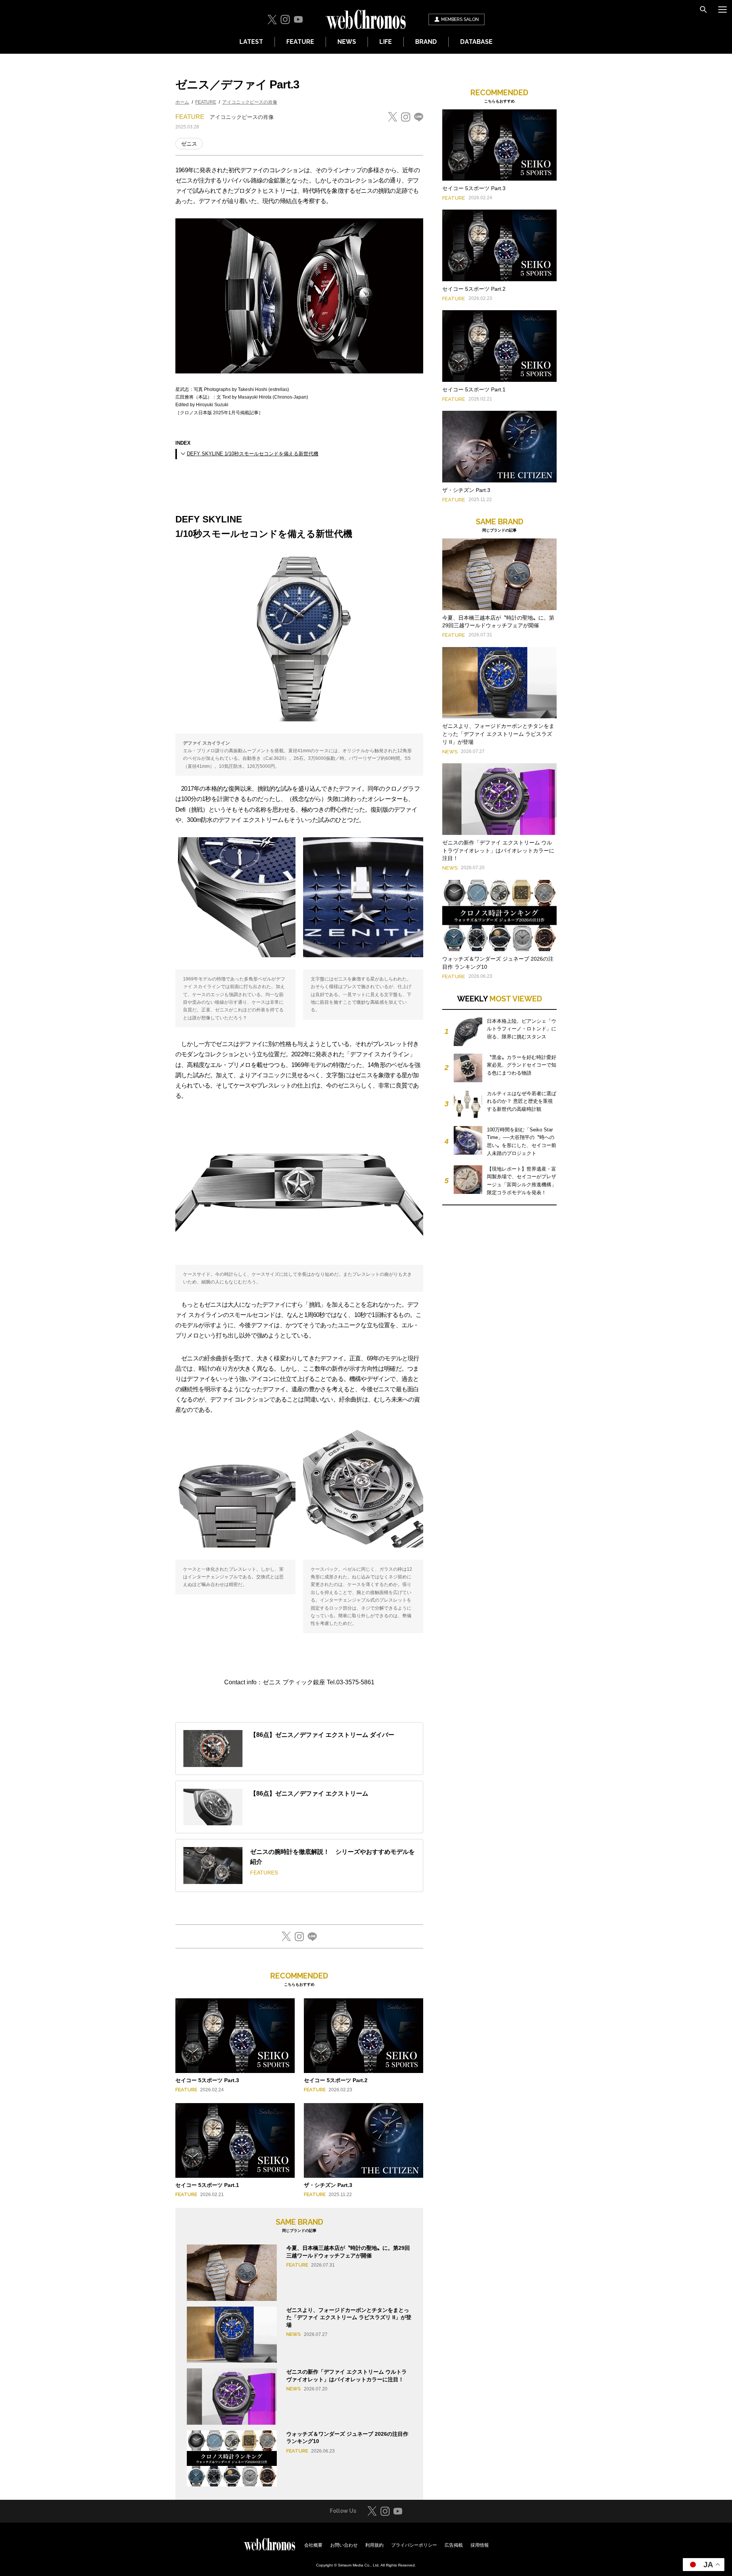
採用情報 (480, 2545)
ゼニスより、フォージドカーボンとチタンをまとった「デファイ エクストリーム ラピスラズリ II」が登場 (349, 2317)
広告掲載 (454, 2545)
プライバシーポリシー (414, 2545)
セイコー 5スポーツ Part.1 (207, 2185)
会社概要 (313, 2545)
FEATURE (300, 42)
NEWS (347, 42)
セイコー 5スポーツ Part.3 (207, 2080)
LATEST (251, 42)
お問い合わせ (344, 2545)
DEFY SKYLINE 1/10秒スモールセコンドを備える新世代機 (253, 454)
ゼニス (189, 144)
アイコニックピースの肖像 (250, 102)
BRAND (426, 42)
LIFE (386, 42)
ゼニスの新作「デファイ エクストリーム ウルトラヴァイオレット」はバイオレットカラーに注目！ (498, 851)
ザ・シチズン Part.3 (328, 2185)
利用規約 (374, 2545)
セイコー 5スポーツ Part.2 (336, 2080)
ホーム (182, 102)
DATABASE (476, 42)
